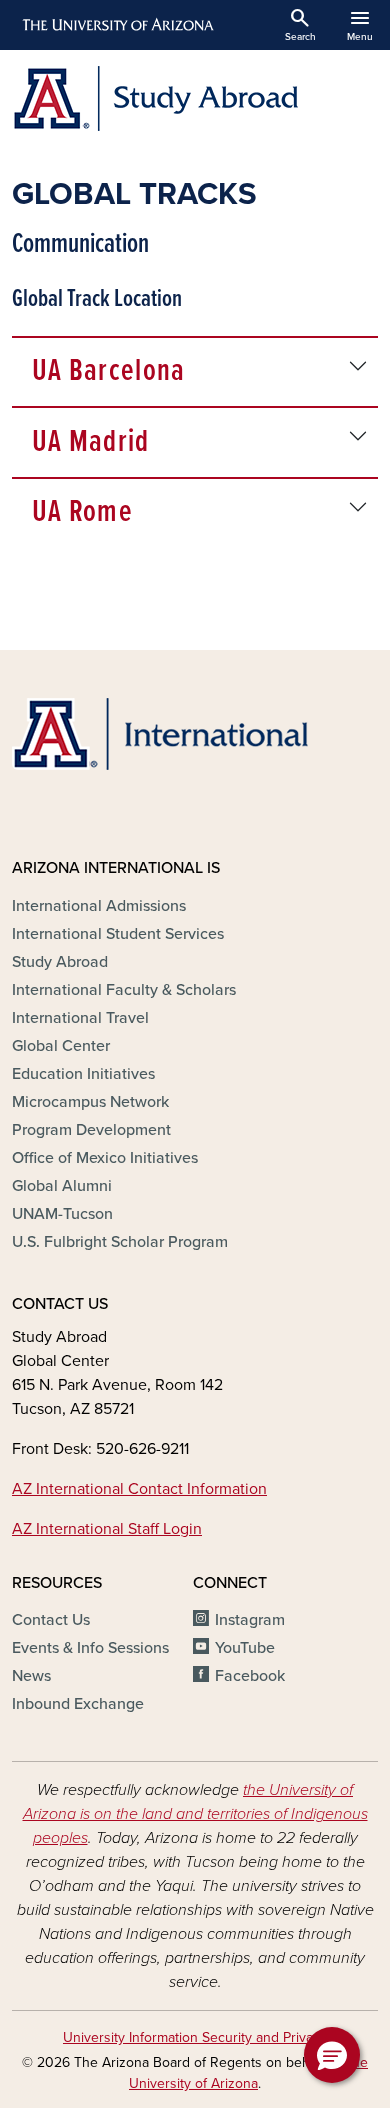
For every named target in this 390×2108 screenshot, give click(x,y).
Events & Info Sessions (90, 1648)
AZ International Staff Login (107, 1529)
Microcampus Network (90, 1102)
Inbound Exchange (78, 1704)
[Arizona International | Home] (160, 734)
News (31, 1676)
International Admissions (99, 906)
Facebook (250, 1676)
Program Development (91, 1130)
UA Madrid (91, 442)
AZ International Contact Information (139, 1489)
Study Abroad (60, 962)
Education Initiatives (83, 1074)
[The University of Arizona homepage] (116, 25)
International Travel (80, 1018)
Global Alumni (62, 1186)
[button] (332, 2055)
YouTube (245, 1648)
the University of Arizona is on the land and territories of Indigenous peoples (195, 1814)
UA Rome (82, 512)
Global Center (61, 1046)
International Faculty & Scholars (124, 990)
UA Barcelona (108, 371)
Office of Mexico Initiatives (105, 1158)
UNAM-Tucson (62, 1214)
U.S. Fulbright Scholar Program (120, 1242)
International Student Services (118, 934)
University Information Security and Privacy (195, 2037)
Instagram (250, 1620)
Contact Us (51, 1620)
